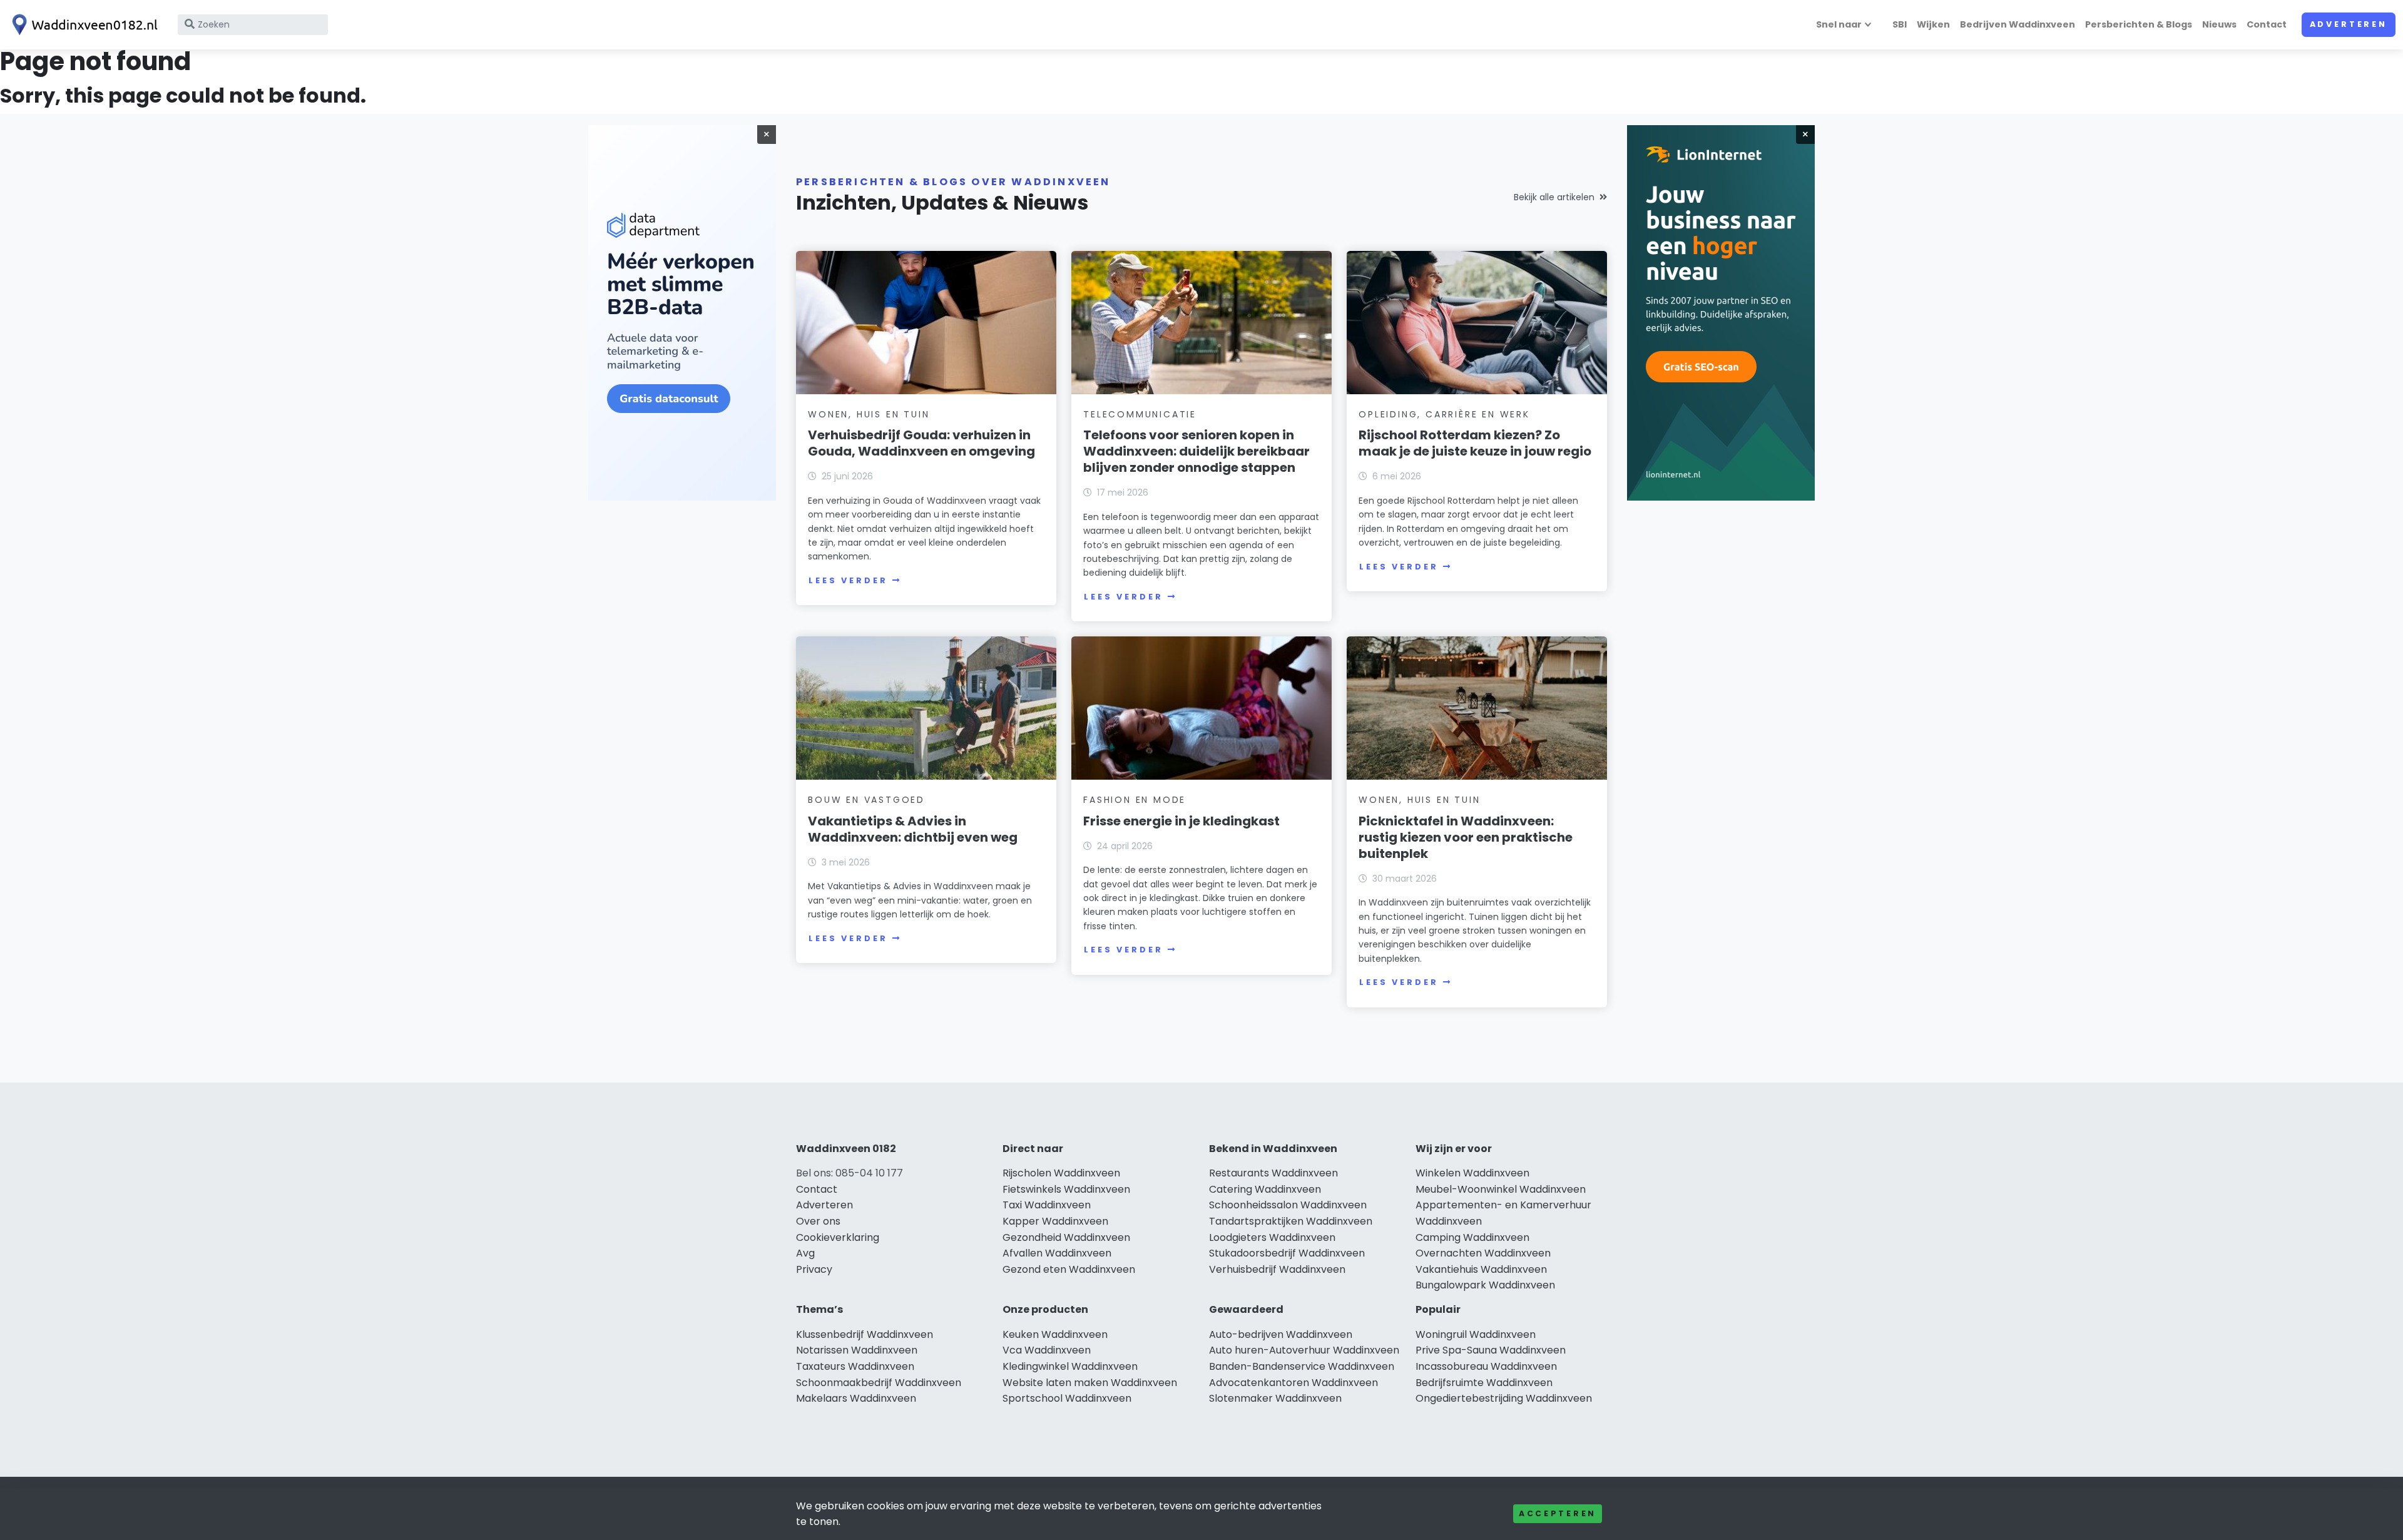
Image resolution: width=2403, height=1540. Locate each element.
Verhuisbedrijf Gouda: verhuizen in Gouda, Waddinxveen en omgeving (921, 443)
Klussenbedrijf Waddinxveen (865, 1334)
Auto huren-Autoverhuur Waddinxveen (1304, 1350)
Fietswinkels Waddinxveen (1066, 1189)
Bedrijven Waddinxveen (2018, 24)
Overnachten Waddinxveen (1483, 1253)
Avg (805, 1253)
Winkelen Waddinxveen (1472, 1173)
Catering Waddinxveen (1265, 1189)
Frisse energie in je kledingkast (1181, 821)
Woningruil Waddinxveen (1476, 1334)
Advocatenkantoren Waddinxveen (1293, 1383)
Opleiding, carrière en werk (1444, 414)
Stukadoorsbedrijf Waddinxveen (1287, 1253)
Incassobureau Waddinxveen (1486, 1366)
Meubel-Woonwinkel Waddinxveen (1501, 1189)
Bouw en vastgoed (866, 800)
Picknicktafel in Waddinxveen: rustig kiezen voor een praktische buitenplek (1466, 837)
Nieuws (2219, 24)
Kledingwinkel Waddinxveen (1070, 1366)
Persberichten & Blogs (2139, 24)
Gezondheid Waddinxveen (1066, 1237)
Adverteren (2349, 24)
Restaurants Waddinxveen (1273, 1173)
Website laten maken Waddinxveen (1090, 1383)
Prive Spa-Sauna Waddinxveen (1491, 1350)
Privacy (814, 1269)
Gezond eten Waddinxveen (1069, 1269)
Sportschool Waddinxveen (1067, 1398)
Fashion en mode (1135, 800)
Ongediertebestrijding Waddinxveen (1504, 1398)
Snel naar (1839, 24)
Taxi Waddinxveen (1047, 1205)
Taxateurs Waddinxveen (855, 1366)
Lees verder (848, 580)
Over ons (818, 1221)
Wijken (1933, 24)
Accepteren (1558, 1513)
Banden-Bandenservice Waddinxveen (1302, 1366)
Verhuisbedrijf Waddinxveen (1277, 1269)
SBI (1900, 24)
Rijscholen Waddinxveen (1061, 1173)
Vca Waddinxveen (1047, 1350)
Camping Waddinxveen (1472, 1237)
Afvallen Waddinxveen (1057, 1253)
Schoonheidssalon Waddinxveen (1288, 1205)
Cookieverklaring (838, 1237)
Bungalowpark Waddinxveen (1485, 1285)
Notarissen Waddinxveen (857, 1350)
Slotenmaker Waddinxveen (1275, 1398)
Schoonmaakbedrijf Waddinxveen (879, 1383)
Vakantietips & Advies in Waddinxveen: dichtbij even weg (913, 829)
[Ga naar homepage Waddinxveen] (83, 25)
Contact (2267, 24)
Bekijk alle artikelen (1554, 197)
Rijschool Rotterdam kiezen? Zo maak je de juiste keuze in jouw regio (1475, 443)
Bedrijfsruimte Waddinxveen (1484, 1383)
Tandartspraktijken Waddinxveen (1291, 1221)
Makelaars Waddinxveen (856, 1398)
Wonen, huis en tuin (869, 414)
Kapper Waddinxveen (1055, 1221)
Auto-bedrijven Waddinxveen (1281, 1334)
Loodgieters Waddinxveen (1272, 1237)
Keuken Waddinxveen (1055, 1334)
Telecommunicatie (1140, 414)
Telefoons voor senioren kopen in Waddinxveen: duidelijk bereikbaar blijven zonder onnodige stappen (1196, 451)
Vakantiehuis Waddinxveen (1481, 1269)
